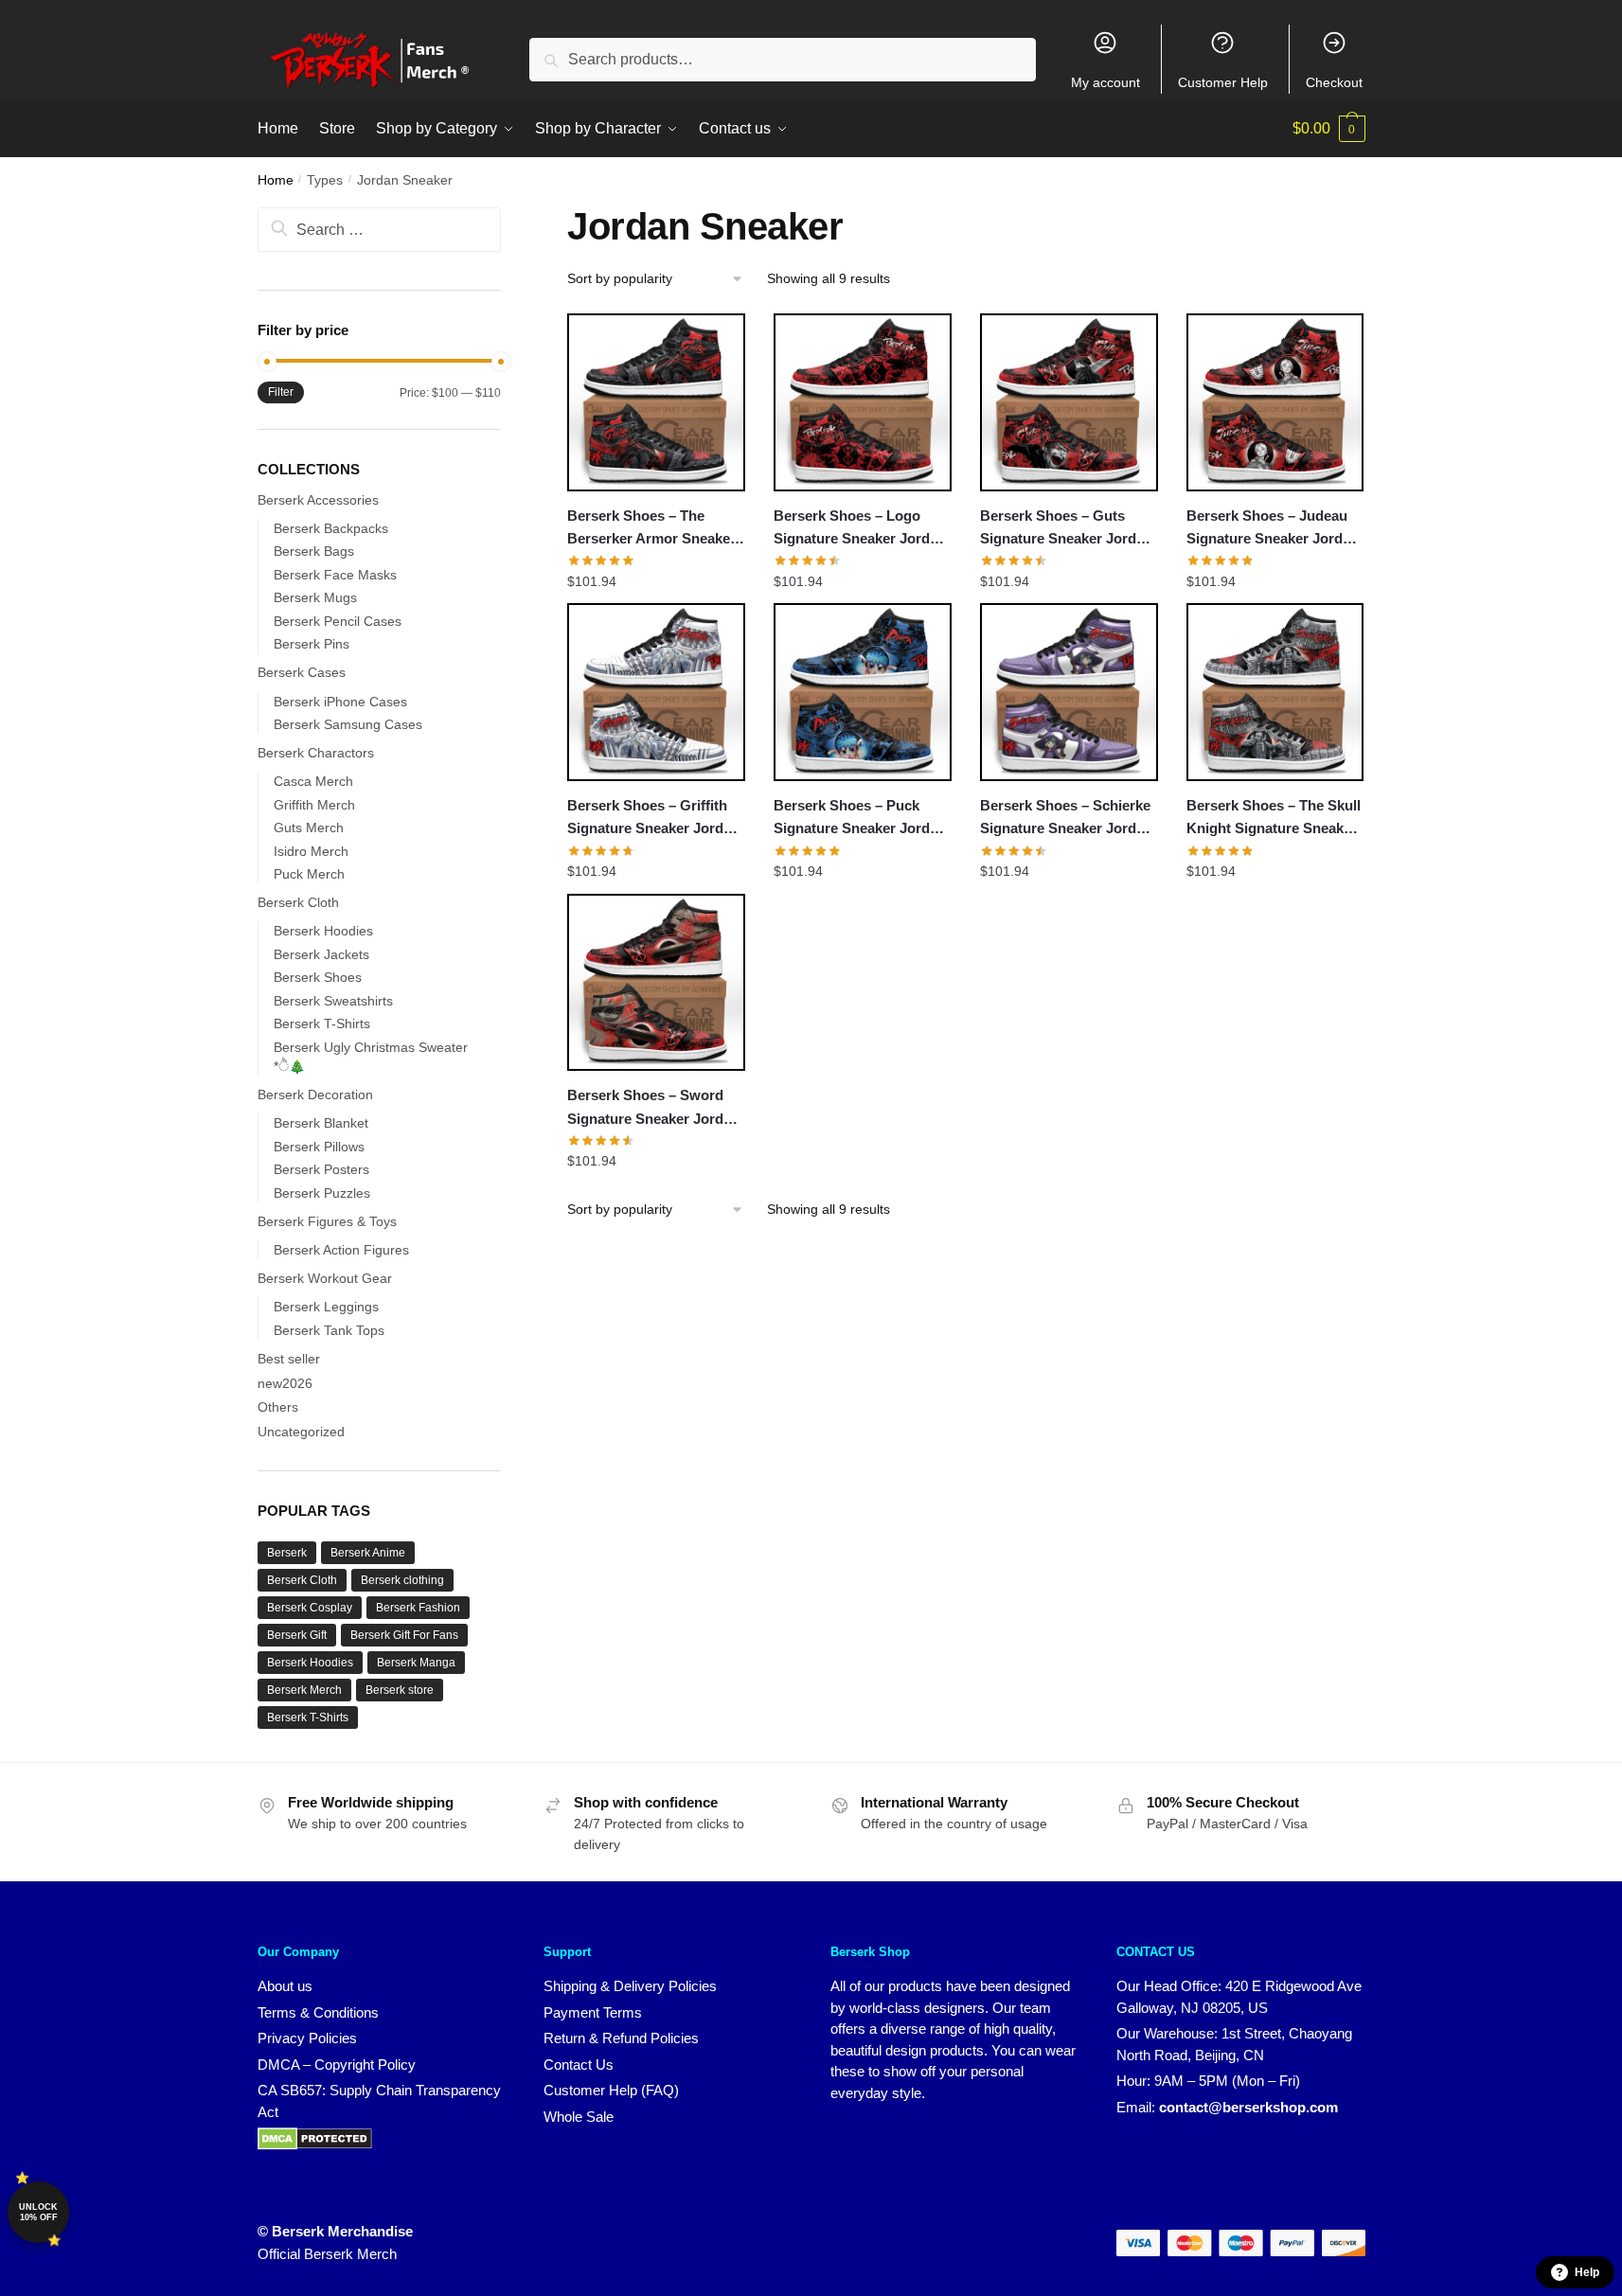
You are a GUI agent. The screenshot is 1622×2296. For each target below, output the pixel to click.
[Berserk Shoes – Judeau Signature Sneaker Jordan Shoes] (1275, 402)
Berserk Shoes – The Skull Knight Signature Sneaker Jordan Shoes (1274, 819)
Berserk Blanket (321, 1123)
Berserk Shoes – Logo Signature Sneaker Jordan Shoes (860, 529)
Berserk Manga (416, 1663)
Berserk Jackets (321, 954)
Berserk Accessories (318, 500)
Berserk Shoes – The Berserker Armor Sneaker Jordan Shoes (651, 529)
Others (278, 1407)
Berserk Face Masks (335, 575)
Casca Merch (313, 781)
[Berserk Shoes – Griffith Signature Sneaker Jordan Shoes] (656, 692)
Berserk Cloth (298, 902)
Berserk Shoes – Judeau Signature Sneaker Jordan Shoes (1273, 529)
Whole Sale (579, 2117)
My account (1105, 82)
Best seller (289, 1359)
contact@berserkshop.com (1248, 2107)
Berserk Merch (304, 1690)
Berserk (287, 1553)
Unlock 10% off (38, 2212)
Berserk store (400, 1690)
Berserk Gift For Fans (404, 1635)
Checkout (1334, 82)
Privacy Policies (307, 2038)
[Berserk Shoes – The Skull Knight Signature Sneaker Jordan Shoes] (1275, 692)
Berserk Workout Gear (325, 1278)
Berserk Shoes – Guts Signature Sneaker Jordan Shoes (1066, 529)
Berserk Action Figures (341, 1250)
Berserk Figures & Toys (327, 1221)
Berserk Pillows (319, 1147)
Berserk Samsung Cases (348, 724)
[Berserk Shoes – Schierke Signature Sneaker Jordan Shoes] (1069, 692)
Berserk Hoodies (323, 931)
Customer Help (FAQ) (611, 2090)
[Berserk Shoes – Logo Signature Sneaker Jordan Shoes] (863, 402)
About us (285, 1986)
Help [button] (1587, 2272)
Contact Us (579, 2065)
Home (276, 180)
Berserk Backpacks (331, 528)
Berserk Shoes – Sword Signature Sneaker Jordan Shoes (653, 1109)
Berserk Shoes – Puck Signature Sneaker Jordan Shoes (860, 819)
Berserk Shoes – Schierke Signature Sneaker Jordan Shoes (1066, 819)
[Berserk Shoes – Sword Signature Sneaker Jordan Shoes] (656, 983)
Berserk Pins (312, 644)
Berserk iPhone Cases (340, 702)
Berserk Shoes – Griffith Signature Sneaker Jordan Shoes (653, 819)
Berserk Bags (314, 551)
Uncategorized (301, 1432)
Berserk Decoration (315, 1095)
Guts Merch (309, 828)
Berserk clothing (402, 1580)
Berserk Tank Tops (329, 1330)
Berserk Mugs (315, 597)
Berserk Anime (368, 1553)
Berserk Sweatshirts (333, 1001)
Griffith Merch (314, 805)
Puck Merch (309, 874)
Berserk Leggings (326, 1307)
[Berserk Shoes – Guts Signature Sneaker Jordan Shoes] (1069, 402)
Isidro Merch (311, 851)
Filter (281, 392)
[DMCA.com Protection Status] (315, 2145)
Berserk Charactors (316, 753)
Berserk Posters (321, 1169)
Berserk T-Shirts (322, 1023)
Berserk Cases (302, 672)
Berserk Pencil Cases (338, 621)
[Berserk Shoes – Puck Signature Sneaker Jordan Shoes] (863, 692)
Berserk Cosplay (310, 1608)
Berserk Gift (297, 1635)
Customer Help (1223, 82)
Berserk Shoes (318, 977)
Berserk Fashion (418, 1608)
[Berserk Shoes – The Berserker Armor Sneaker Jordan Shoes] (656, 402)
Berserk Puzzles (322, 1193)
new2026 (285, 1383)
